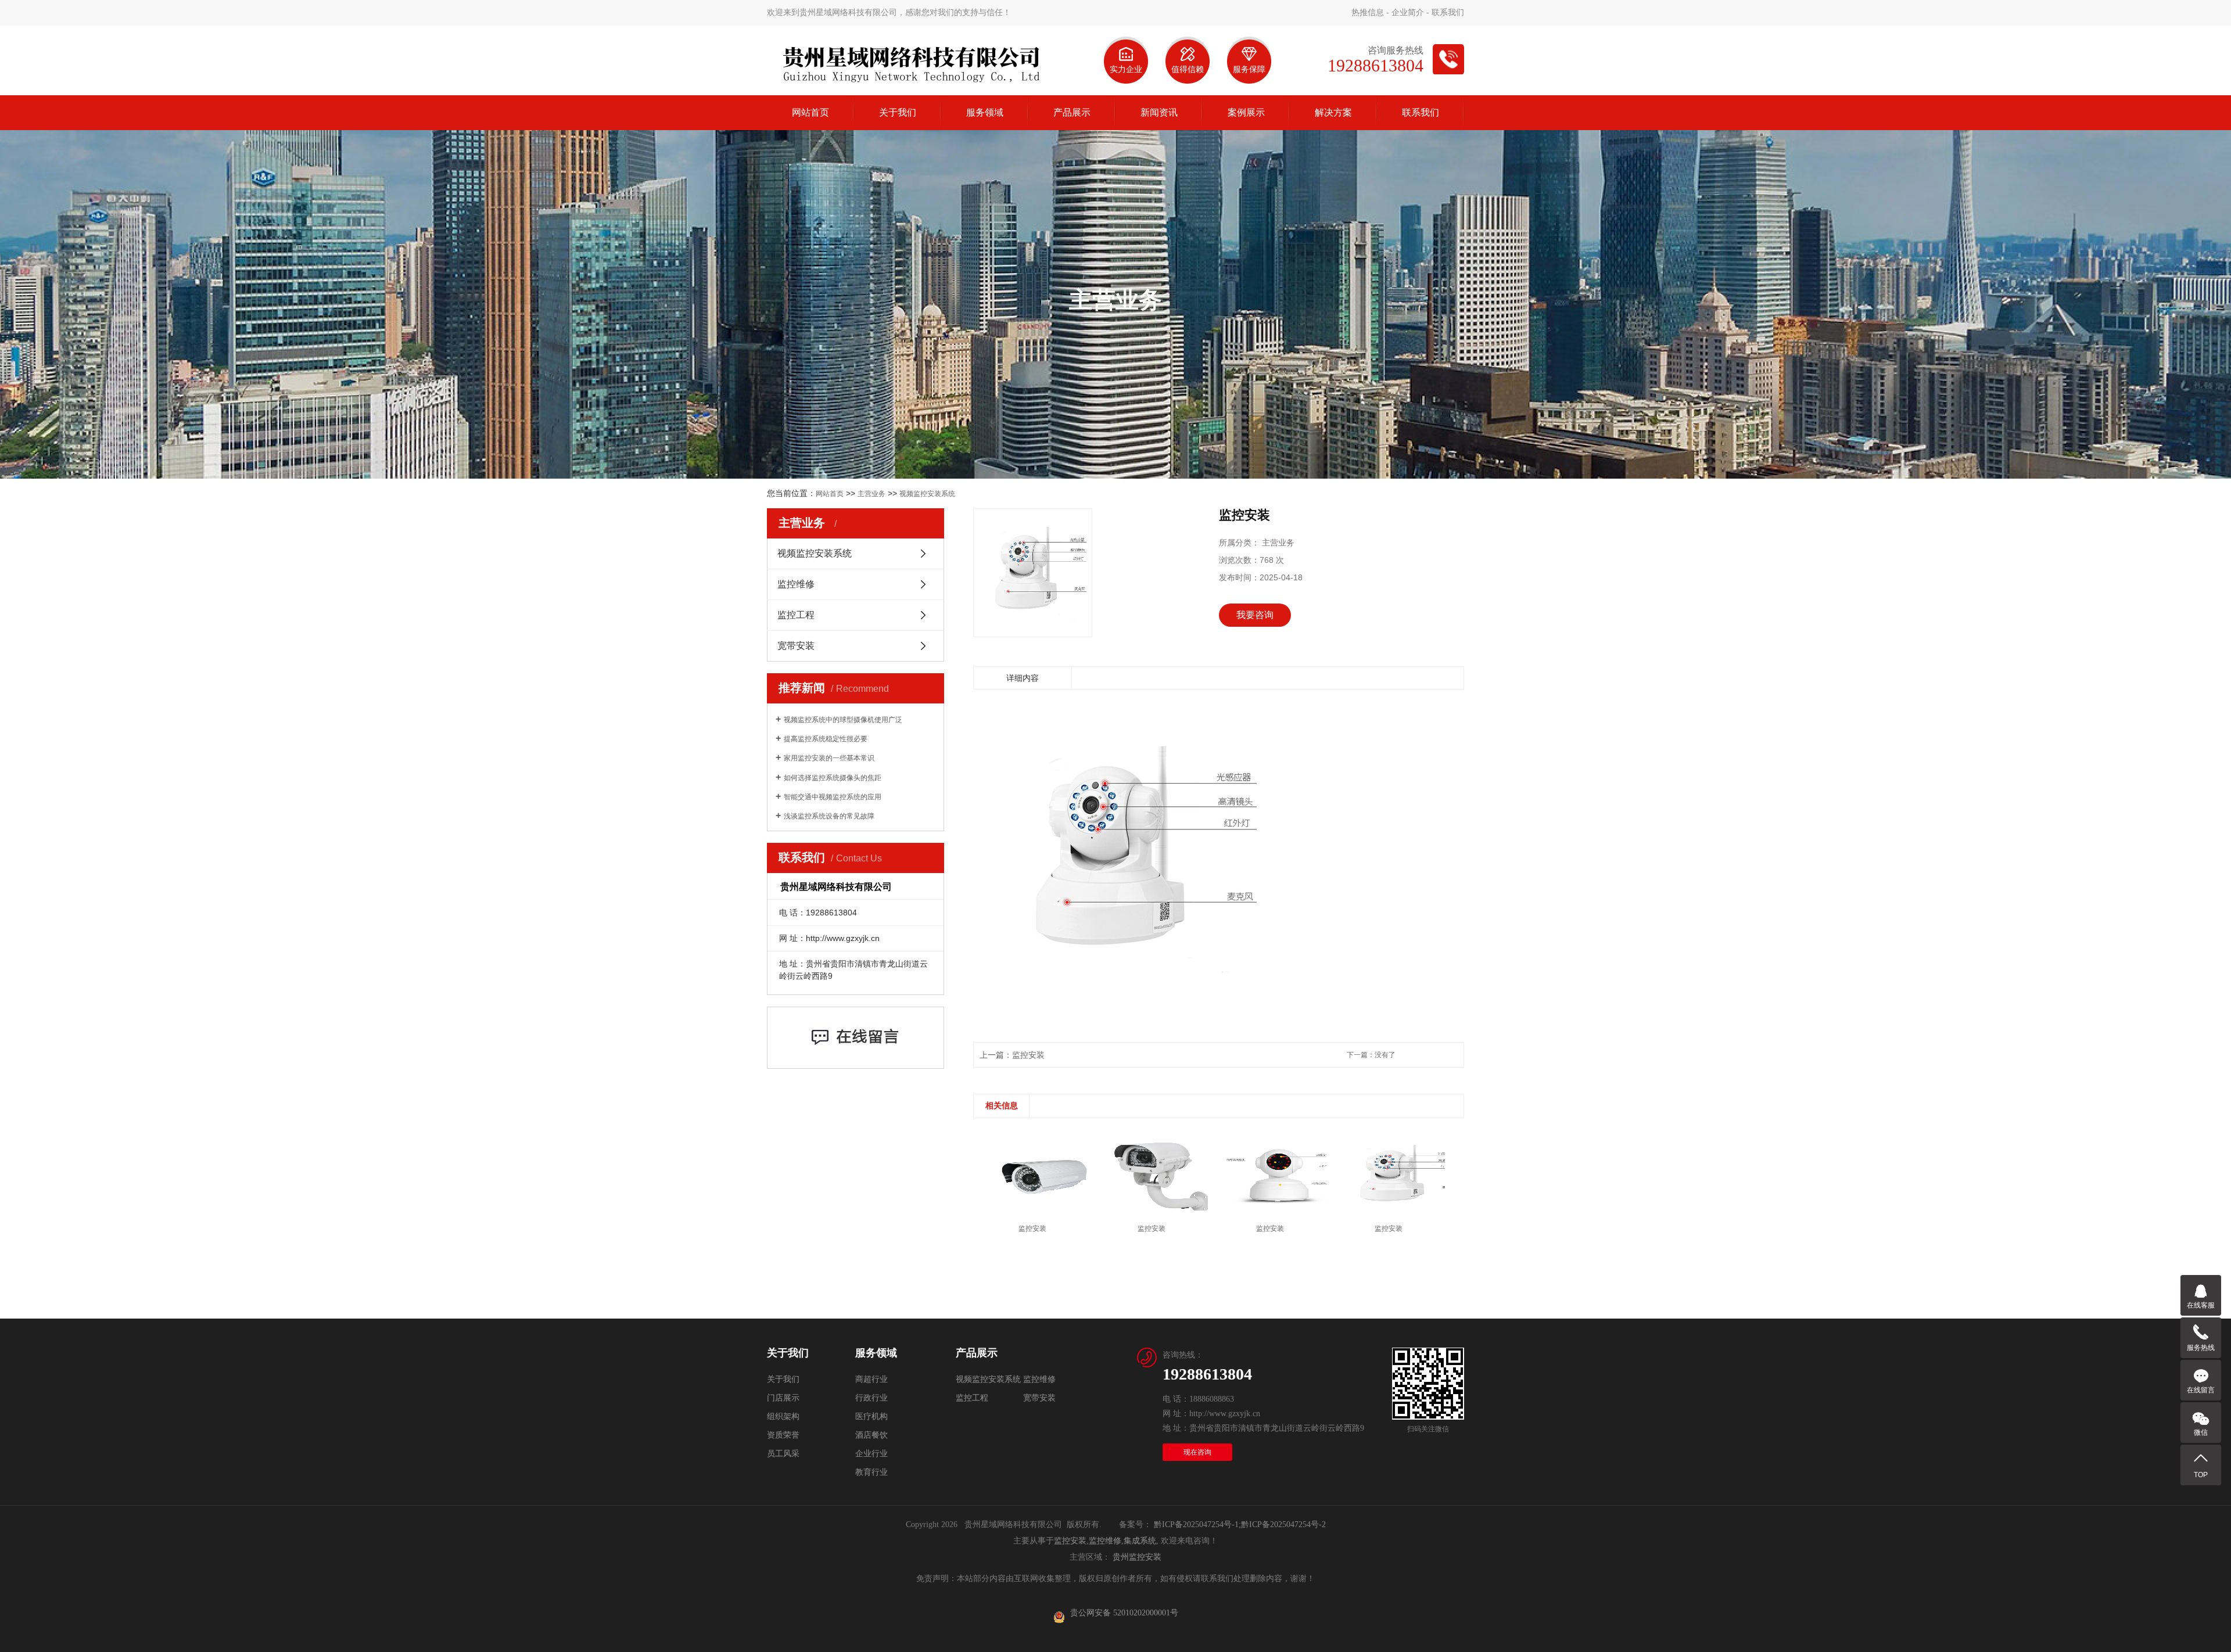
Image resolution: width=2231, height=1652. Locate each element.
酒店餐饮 (871, 1435)
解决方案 (1333, 112)
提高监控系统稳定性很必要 (826, 739)
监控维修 (796, 584)
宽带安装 (796, 646)
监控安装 (1070, 1541)
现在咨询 (1197, 1452)
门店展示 (783, 1398)
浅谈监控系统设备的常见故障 (829, 816)
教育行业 (871, 1472)
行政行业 (871, 1398)
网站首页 (810, 112)
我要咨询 (1255, 615)
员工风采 (783, 1454)
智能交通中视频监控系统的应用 (833, 797)
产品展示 (1072, 112)
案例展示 (1246, 112)
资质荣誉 (783, 1435)
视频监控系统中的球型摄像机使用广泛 (843, 720)
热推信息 (1368, 12)
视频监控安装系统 (927, 494)
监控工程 (796, 615)
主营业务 (871, 494)
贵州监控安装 (1137, 1557)
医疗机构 (871, 1416)
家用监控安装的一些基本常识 (829, 758)
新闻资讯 (1159, 112)
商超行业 (871, 1379)
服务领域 (985, 112)
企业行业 (871, 1454)
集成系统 (1140, 1541)
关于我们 (898, 112)
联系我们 (1448, 12)
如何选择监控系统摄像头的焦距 (833, 778)
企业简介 (1408, 12)
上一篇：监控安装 (1012, 1055)
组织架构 (783, 1416)
